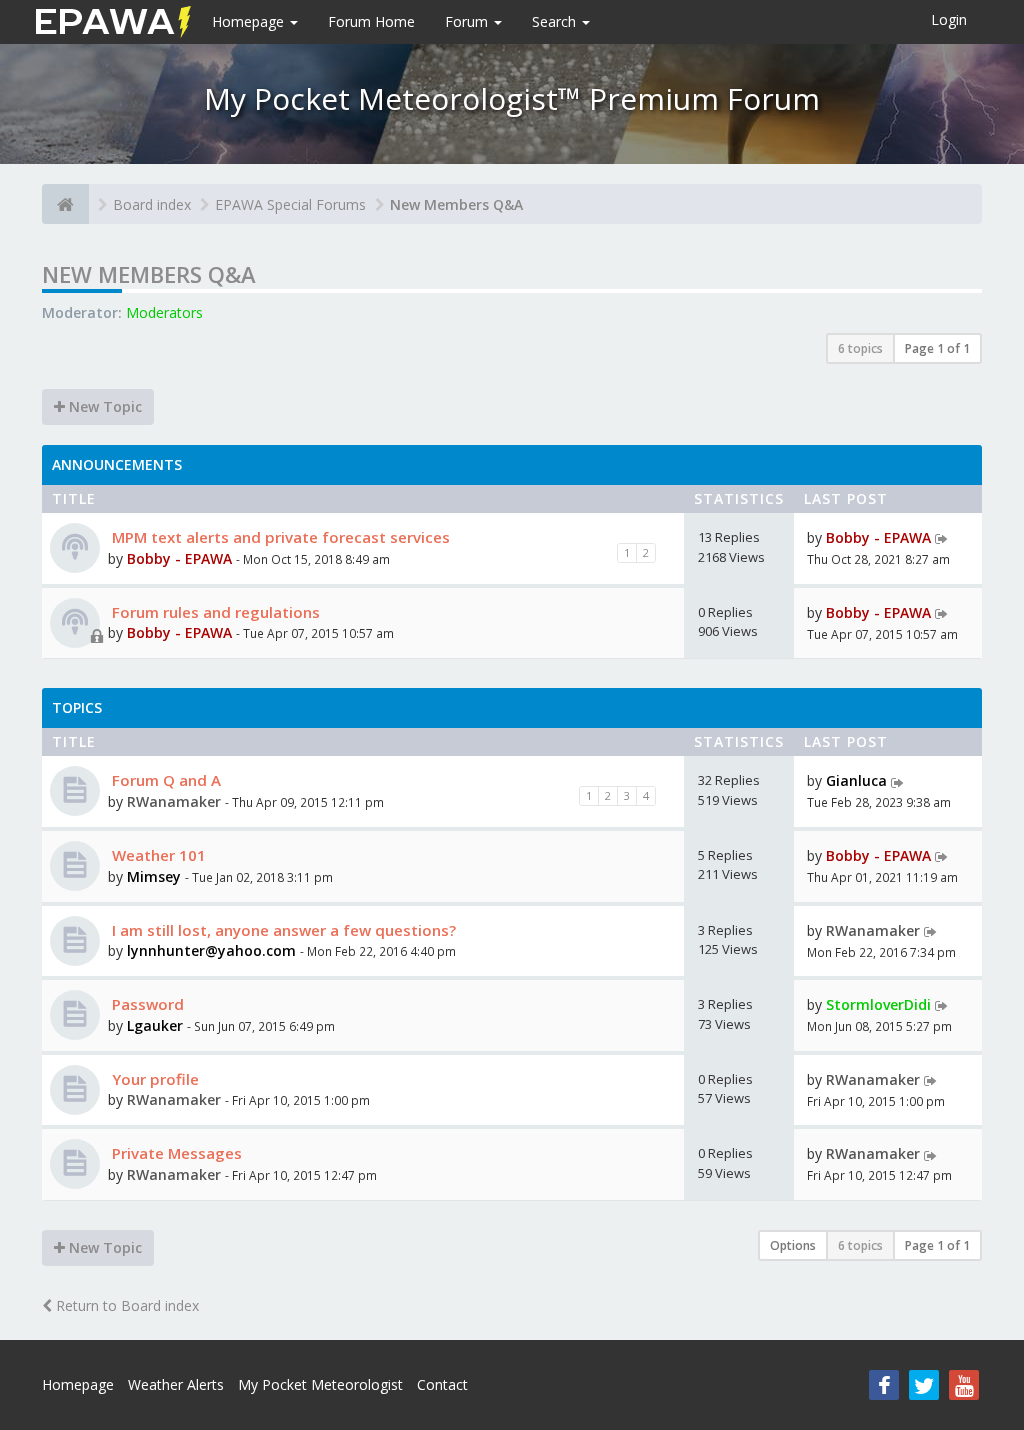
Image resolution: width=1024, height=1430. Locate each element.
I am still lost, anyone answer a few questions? (282, 930)
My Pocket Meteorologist (320, 1384)
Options (793, 1245)
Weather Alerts (176, 1384)
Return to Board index (125, 1305)
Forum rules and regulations (214, 612)
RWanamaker (174, 801)
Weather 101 (157, 855)
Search (556, 21)
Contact (442, 1384)
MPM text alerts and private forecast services (279, 537)
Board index (152, 204)
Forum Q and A (164, 780)
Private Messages (175, 1153)
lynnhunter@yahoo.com (211, 950)
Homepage (250, 21)
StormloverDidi (878, 1004)
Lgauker (155, 1025)
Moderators (164, 312)
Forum (468, 21)
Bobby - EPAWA (179, 558)
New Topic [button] (103, 406)
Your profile (153, 1079)
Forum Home (371, 21)
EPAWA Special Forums (290, 204)
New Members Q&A (456, 204)
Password (146, 1004)
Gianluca (856, 780)
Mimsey (154, 876)
